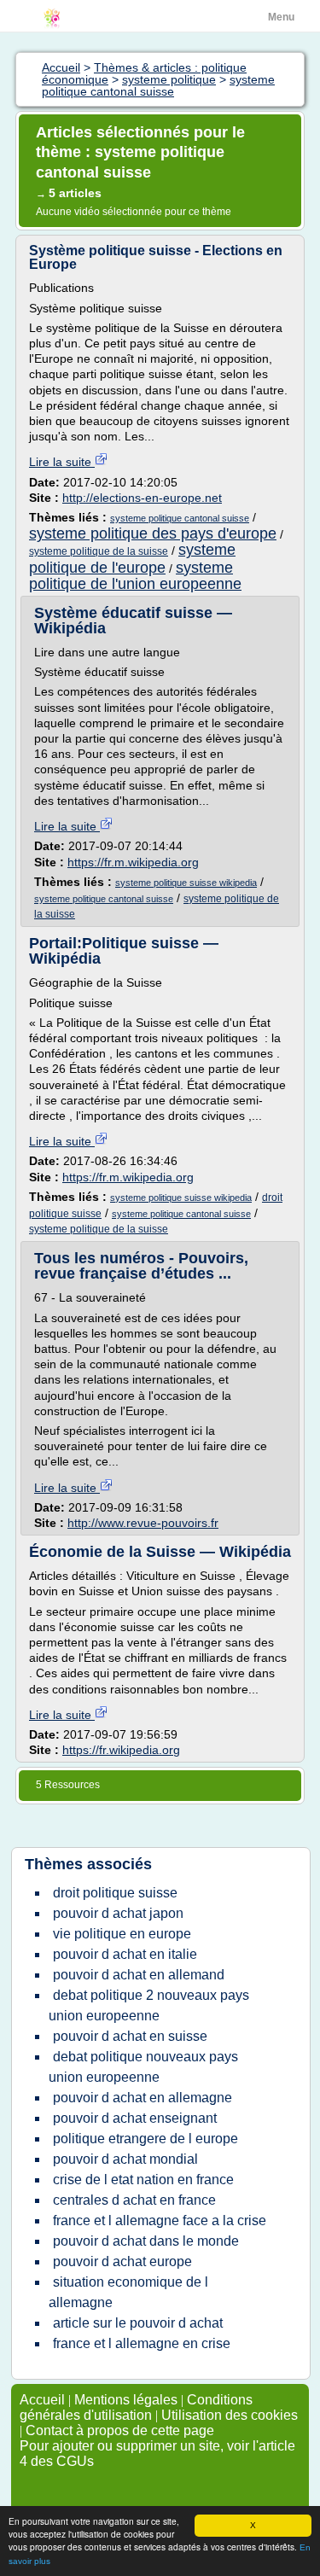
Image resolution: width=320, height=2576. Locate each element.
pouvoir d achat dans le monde (146, 2241)
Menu (281, 17)
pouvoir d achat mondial (125, 2159)
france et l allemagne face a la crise (160, 2220)
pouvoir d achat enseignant (135, 2118)
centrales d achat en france (134, 2200)
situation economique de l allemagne (128, 2292)
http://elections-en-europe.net (142, 498)
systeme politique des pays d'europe (153, 533)
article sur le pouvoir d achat (138, 2323)
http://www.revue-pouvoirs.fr (143, 1523)
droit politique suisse (115, 1893)
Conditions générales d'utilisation (136, 2407)
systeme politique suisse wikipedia (186, 883)
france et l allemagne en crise (142, 2343)
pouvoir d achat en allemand (139, 1975)
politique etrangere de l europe (145, 2139)
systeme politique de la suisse (99, 551)
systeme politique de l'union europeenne (135, 576)
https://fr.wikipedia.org (121, 1750)
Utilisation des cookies (230, 2415)
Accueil (42, 2400)
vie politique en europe (122, 1934)
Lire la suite (62, 462)
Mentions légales (126, 2400)
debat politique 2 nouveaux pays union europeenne (149, 2005)
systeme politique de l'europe (132, 558)
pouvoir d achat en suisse (130, 2036)
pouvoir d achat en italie (125, 1954)
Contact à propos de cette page (120, 2430)
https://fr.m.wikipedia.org (133, 862)
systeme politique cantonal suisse (180, 518)
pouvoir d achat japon (118, 1913)
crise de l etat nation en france (143, 2180)
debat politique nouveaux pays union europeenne (143, 2067)
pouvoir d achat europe (122, 2261)
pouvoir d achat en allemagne (143, 2098)
